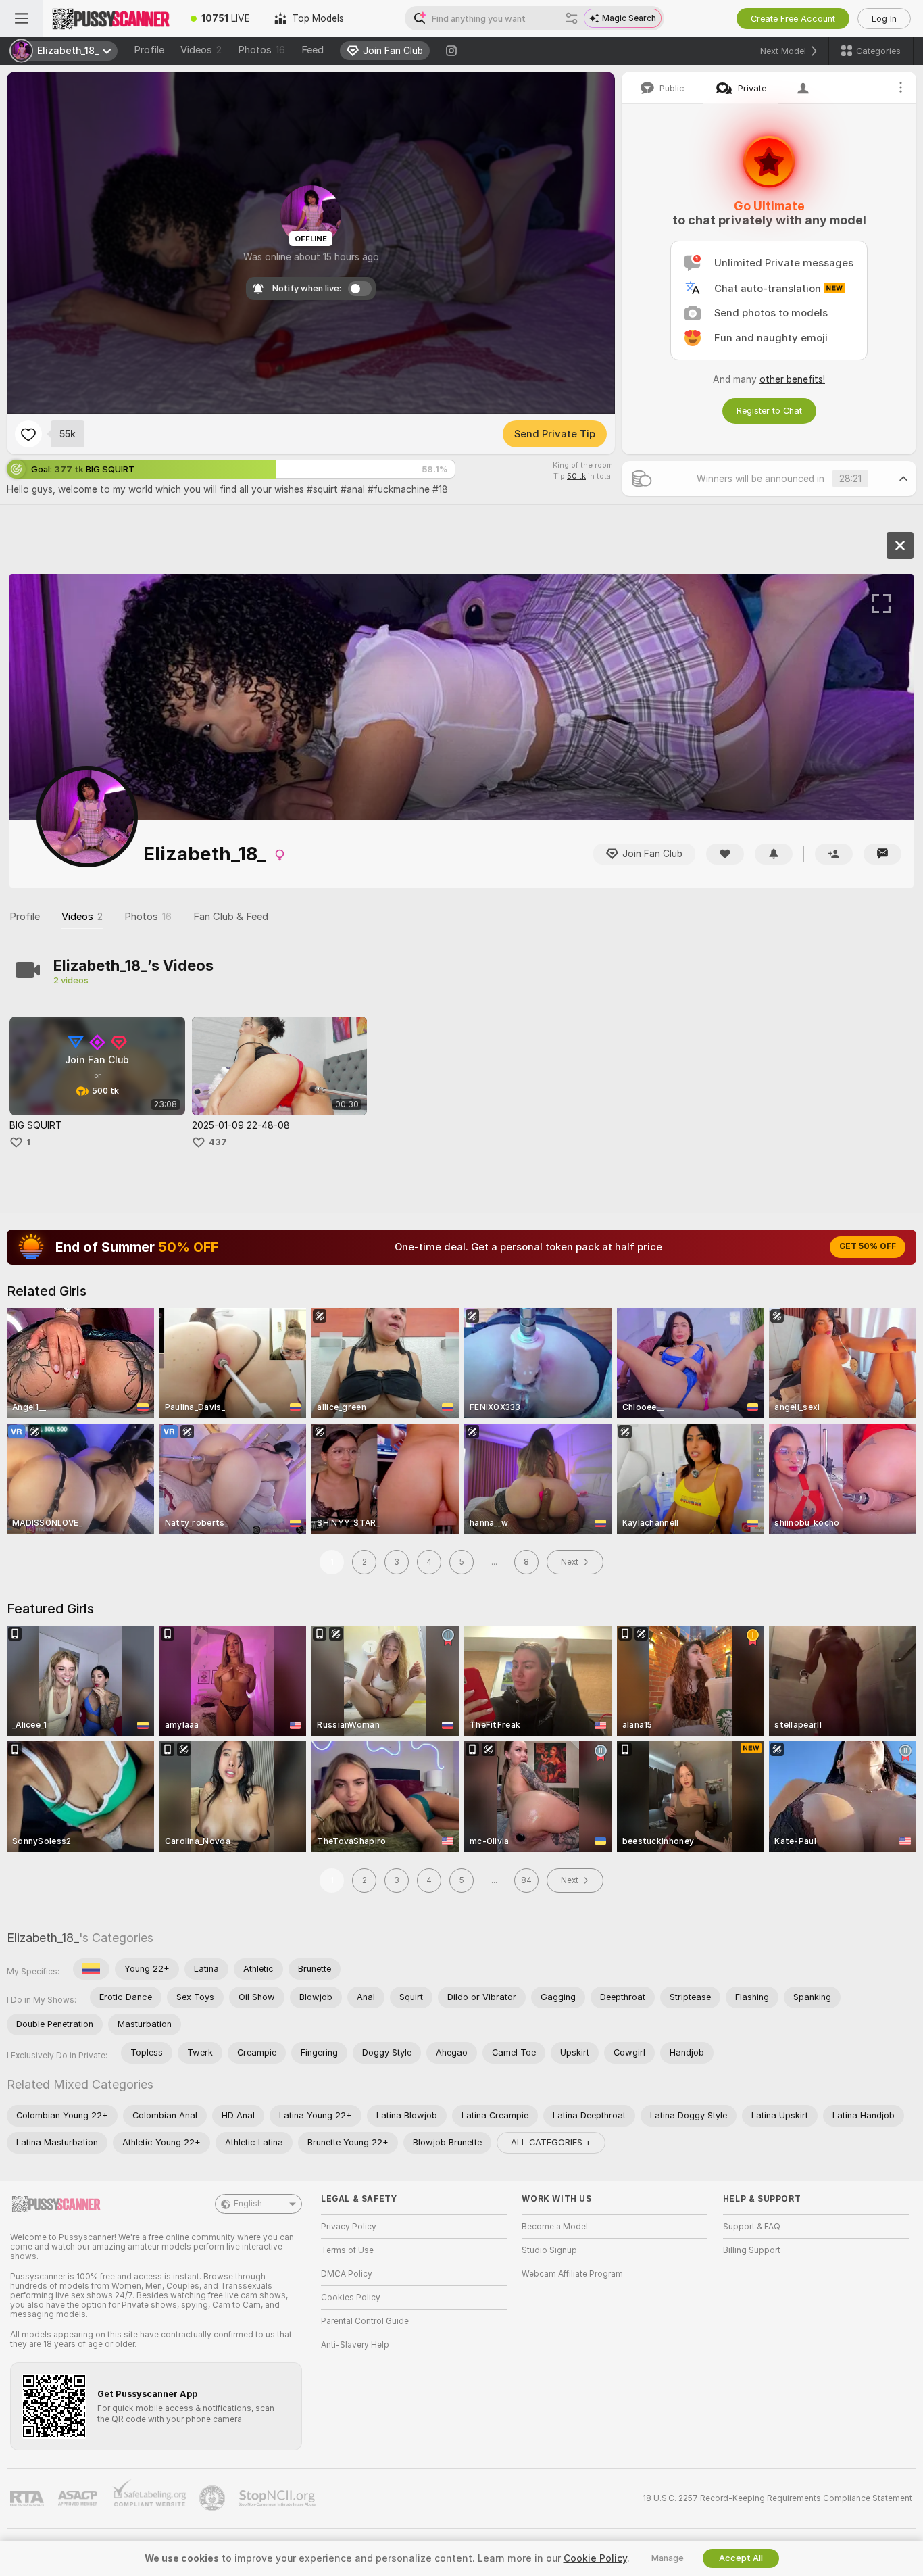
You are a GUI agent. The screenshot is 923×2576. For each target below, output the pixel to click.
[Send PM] (882, 854)
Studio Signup (549, 2250)
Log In (884, 19)
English (248, 2204)
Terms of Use (347, 2250)
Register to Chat (769, 411)
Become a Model (555, 2227)
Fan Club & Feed (231, 917)
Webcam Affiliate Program (572, 2274)
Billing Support (752, 2250)
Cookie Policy (595, 2558)
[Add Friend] (834, 854)
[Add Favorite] (28, 434)
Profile (149, 50)
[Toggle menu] (22, 18)
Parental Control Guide (365, 2321)
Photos (261, 50)
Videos (201, 50)
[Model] (900, 545)
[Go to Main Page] (111, 18)
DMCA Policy (347, 2274)
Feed (313, 50)
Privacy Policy (349, 2227)
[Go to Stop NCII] (278, 2498)
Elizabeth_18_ (43, 1938)
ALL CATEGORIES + (551, 2142)
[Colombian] (91, 1969)
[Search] (572, 18)
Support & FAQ (752, 2227)
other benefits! (792, 379)
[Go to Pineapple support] (214, 2498)
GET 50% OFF (868, 1246)
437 (218, 1142)
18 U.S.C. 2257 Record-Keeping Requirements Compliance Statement (777, 2498)
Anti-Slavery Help (355, 2345)
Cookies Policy (351, 2298)
